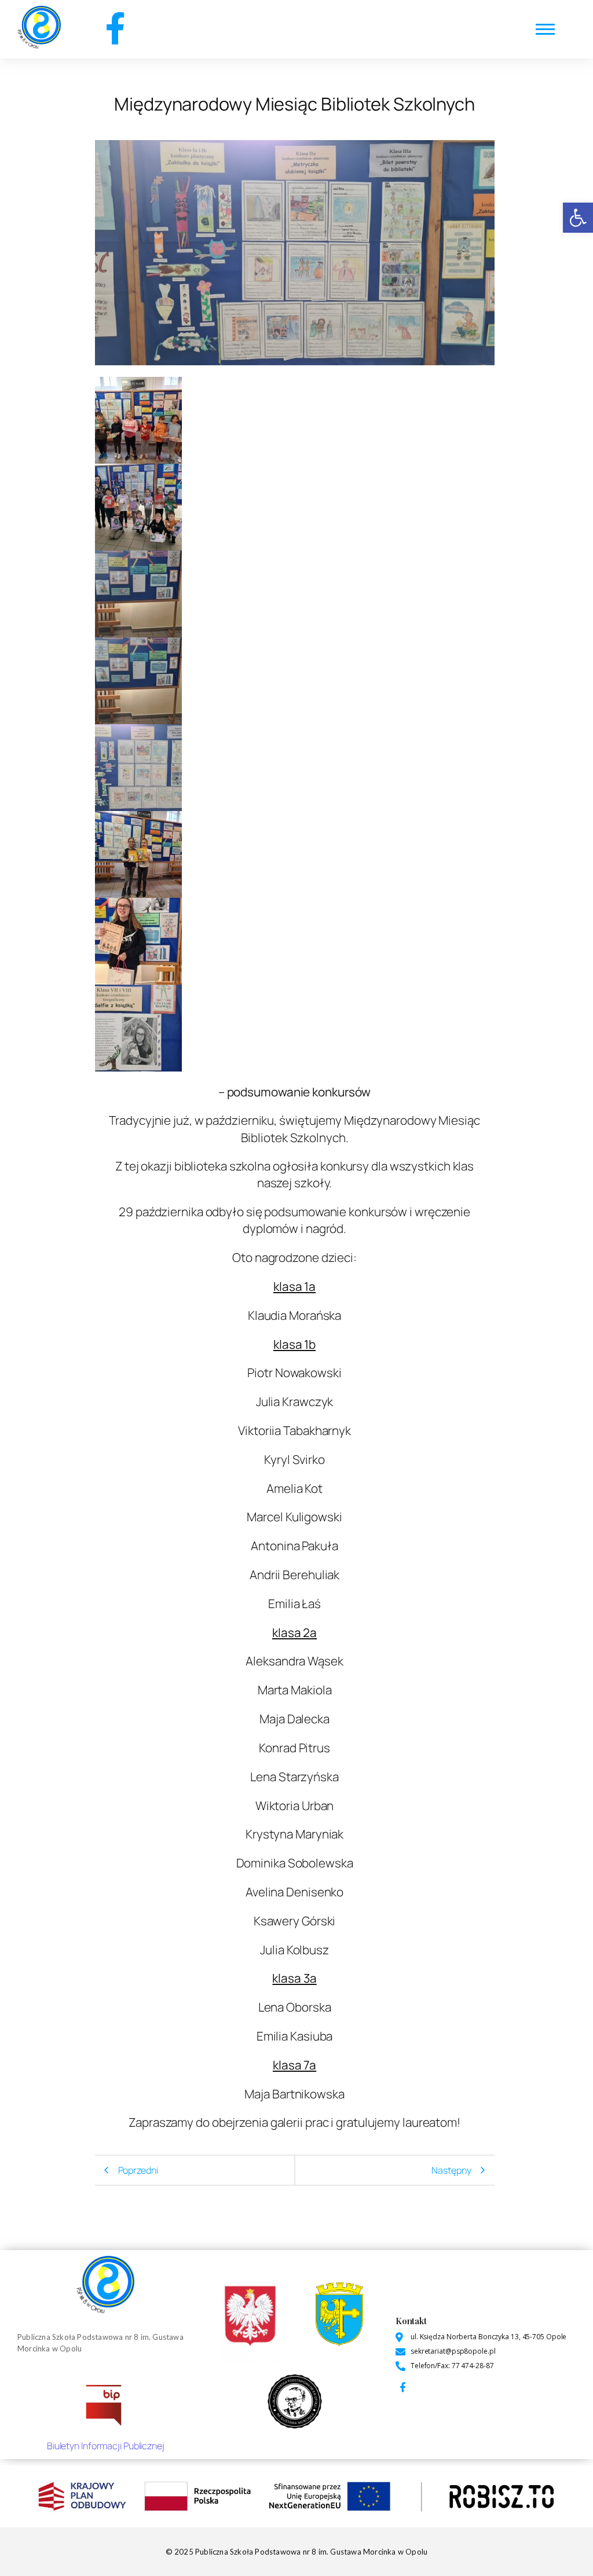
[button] (578, 218)
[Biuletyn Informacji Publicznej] (105, 2403)
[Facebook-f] (115, 28)
